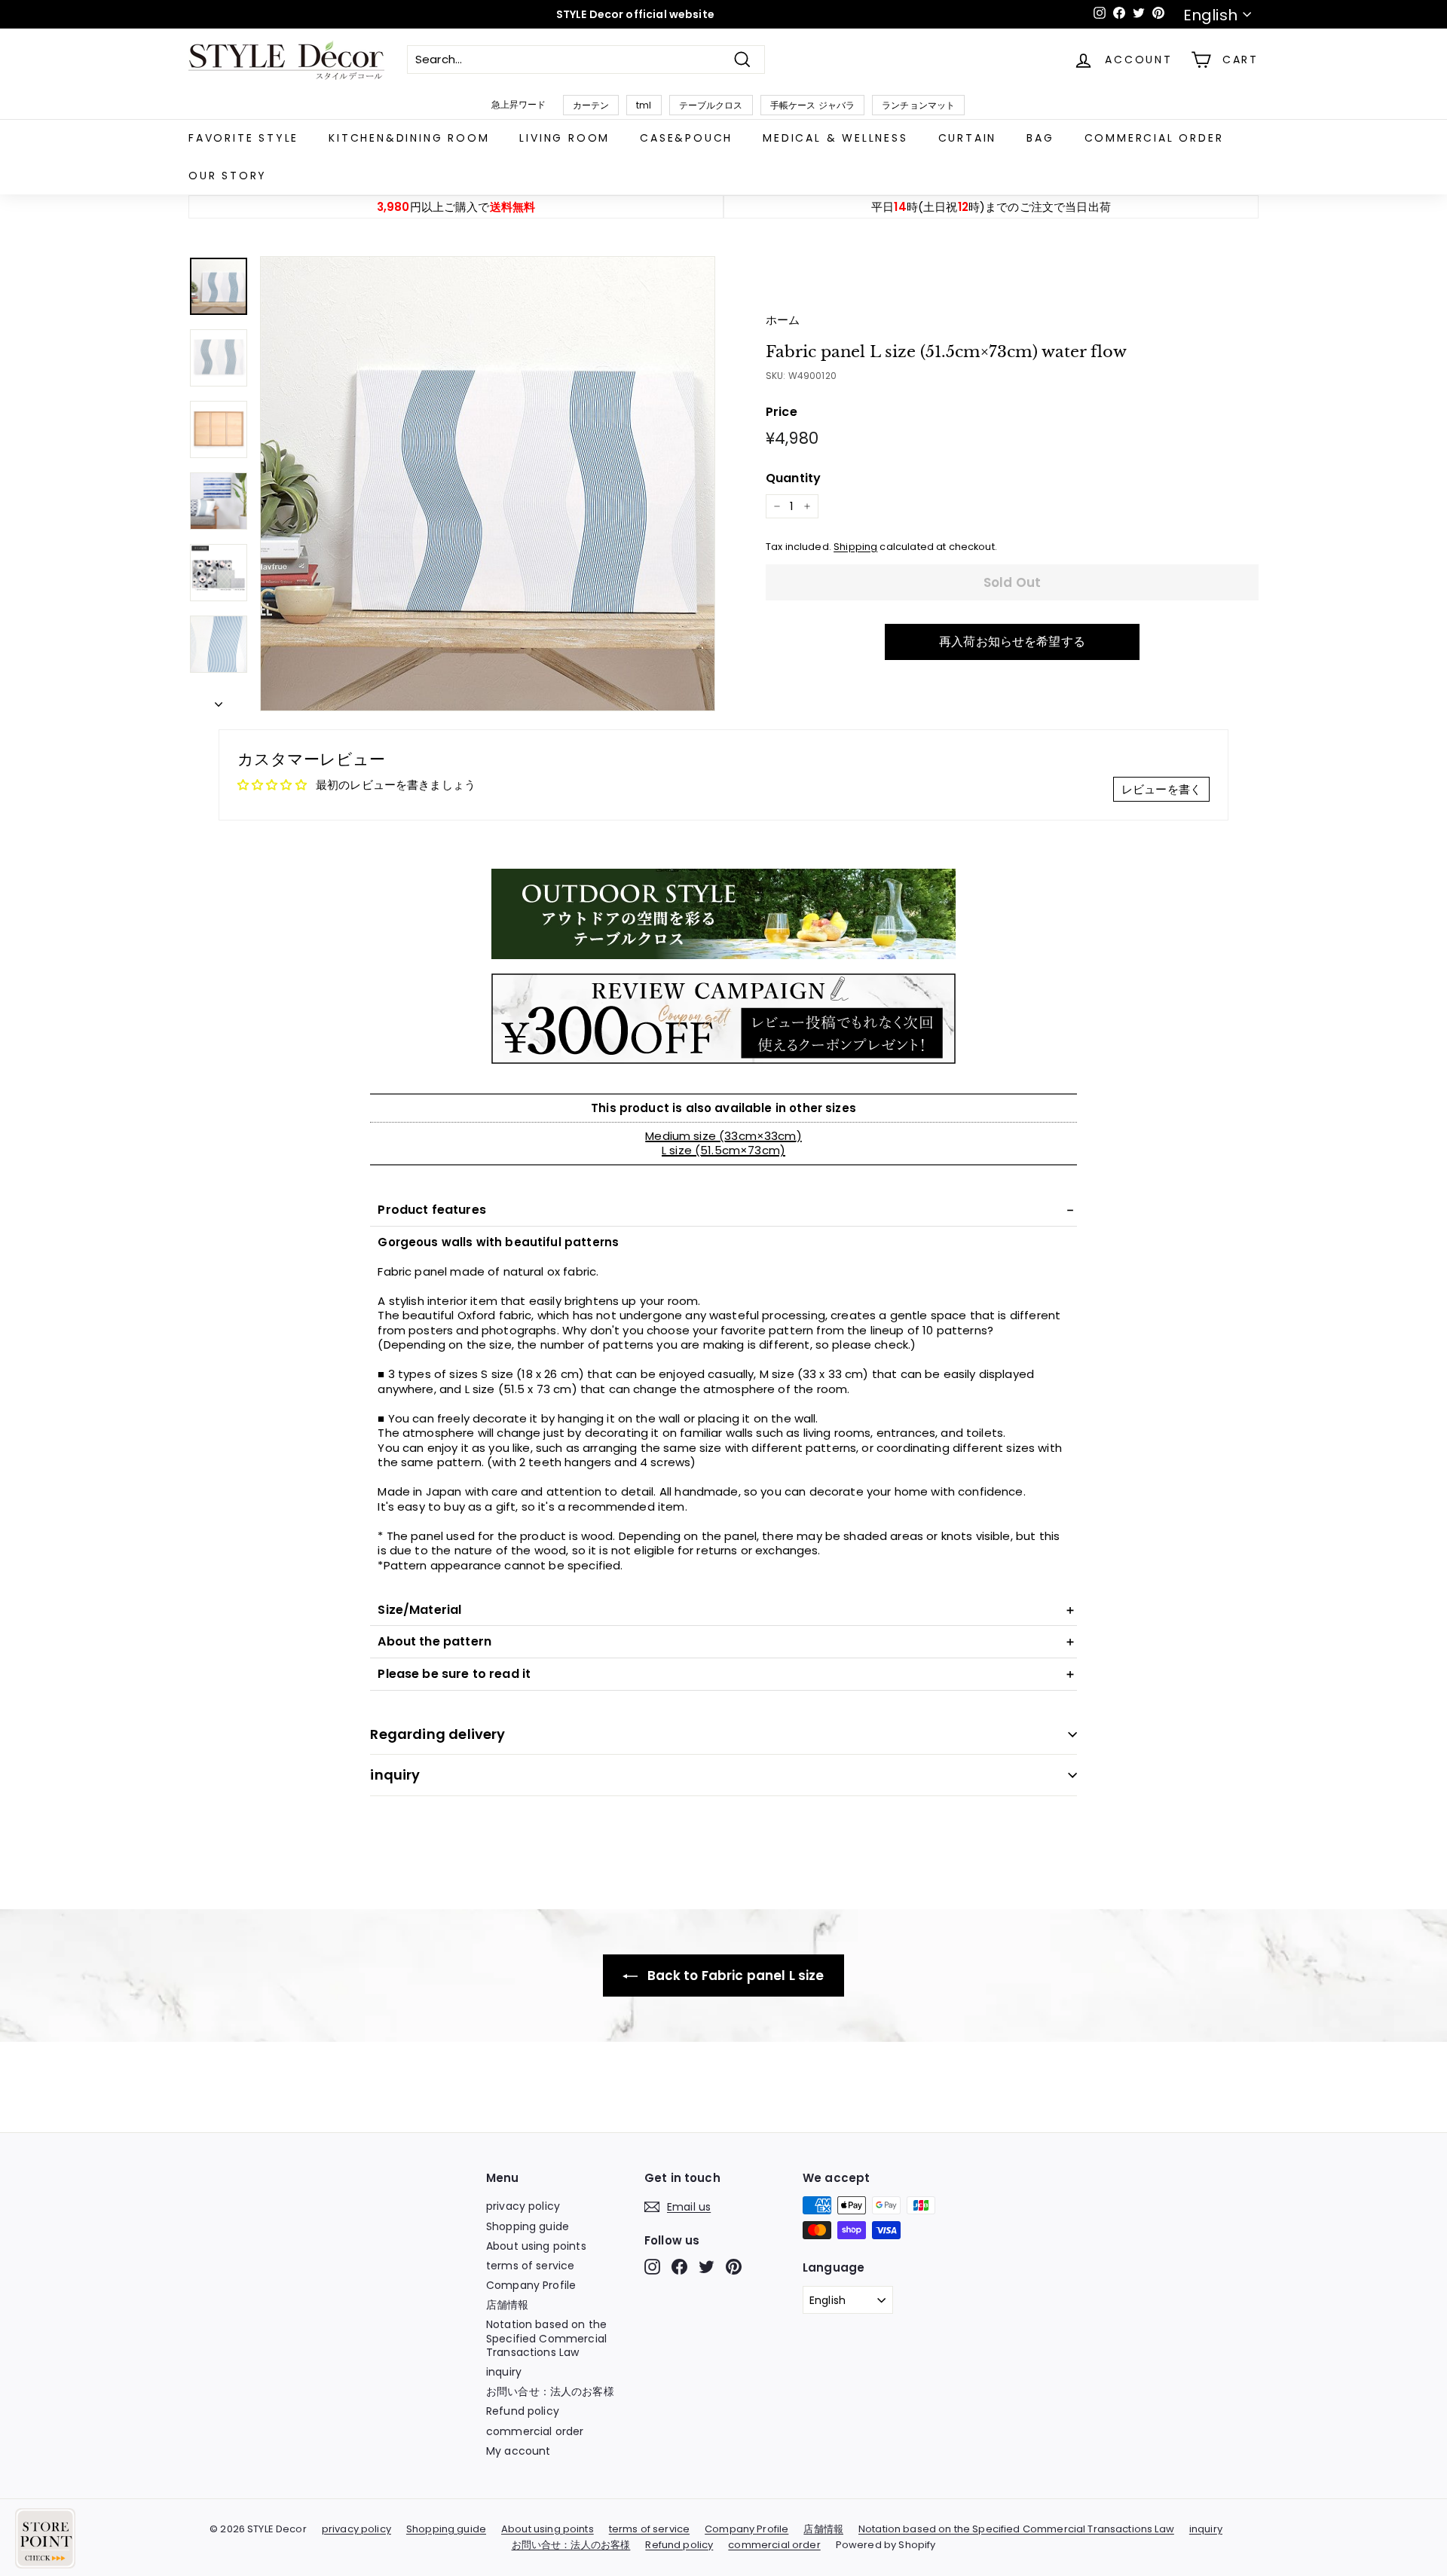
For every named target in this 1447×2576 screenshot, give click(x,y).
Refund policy (523, 2411)
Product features (431, 1210)
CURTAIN (968, 138)
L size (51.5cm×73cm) (723, 1150)
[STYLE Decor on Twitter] (707, 2267)
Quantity (793, 479)
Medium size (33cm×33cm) (723, 1136)
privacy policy (523, 2206)
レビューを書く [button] (1161, 789)
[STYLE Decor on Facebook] (679, 2267)
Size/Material (419, 1610)
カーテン (591, 105)
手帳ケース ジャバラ (813, 105)
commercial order (1154, 138)
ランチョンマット (918, 105)
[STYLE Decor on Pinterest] (734, 2267)
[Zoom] (488, 484)
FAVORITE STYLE (243, 138)
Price (782, 413)
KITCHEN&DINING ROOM (409, 138)
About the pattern (434, 1641)
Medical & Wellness (835, 138)
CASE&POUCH (686, 138)
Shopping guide (528, 2226)
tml (644, 105)
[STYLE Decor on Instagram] (652, 2267)
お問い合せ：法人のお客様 (550, 2391)
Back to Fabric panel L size (734, 1976)
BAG (1040, 138)
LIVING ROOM (564, 138)
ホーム (783, 320)
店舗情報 (508, 2305)
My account (519, 2451)
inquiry (395, 1775)
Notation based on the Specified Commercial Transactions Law (546, 2338)
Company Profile (531, 2285)
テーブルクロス (711, 105)
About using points (536, 2246)
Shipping (855, 547)
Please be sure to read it (454, 1674)
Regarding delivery (437, 1734)
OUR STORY (228, 176)
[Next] (219, 701)
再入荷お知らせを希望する (1012, 642)
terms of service (530, 2266)
